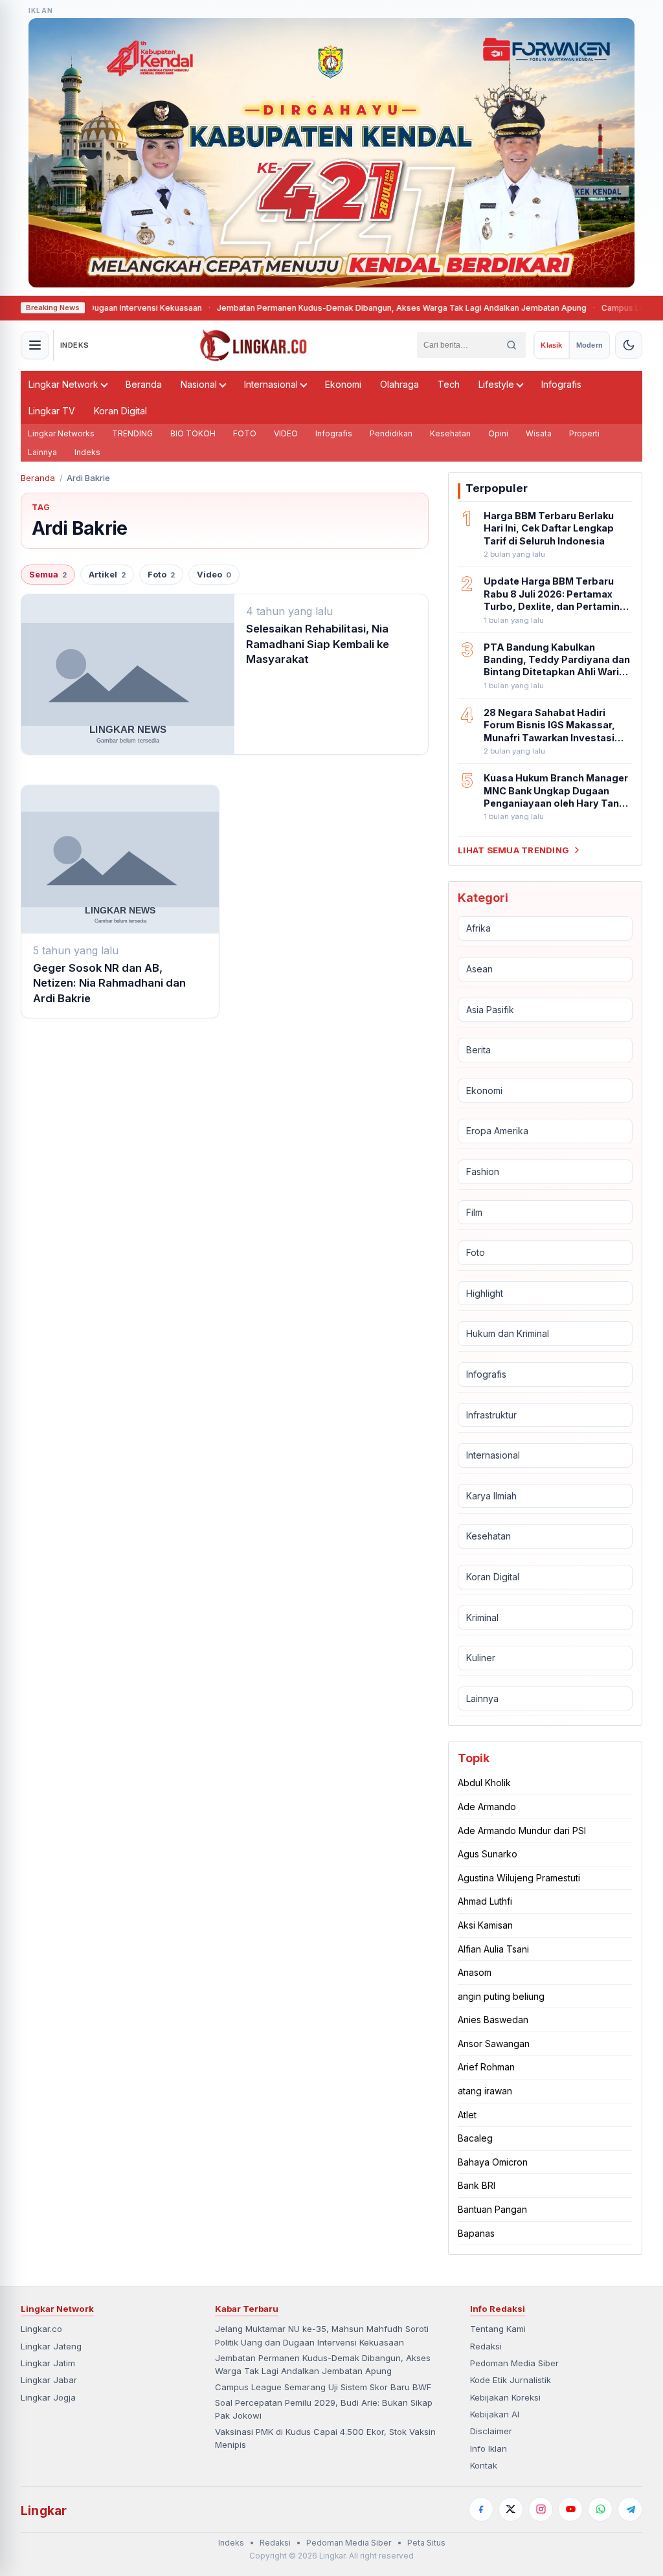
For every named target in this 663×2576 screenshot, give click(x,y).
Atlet (467, 2115)
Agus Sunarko (488, 1854)
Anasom (475, 1972)
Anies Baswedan (493, 2020)
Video (214, 575)
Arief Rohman (486, 2067)
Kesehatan (450, 433)
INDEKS (75, 345)
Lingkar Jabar (49, 2380)
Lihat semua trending (513, 850)
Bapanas (476, 2233)
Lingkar (44, 2511)
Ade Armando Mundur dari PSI (522, 1831)
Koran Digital (120, 411)
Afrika (478, 928)
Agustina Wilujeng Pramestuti (519, 1878)
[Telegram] (630, 2509)
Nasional (199, 384)
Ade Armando (487, 1807)
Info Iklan (489, 2448)
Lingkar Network (63, 384)
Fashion (483, 1171)
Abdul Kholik (484, 1783)
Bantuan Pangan (492, 2209)
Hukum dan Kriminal (508, 1333)
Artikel (107, 575)
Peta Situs (426, 2543)
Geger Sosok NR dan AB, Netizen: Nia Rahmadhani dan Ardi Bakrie (109, 983)
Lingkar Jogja (48, 2397)
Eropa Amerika (497, 1131)
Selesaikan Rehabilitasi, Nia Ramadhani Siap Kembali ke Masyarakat (318, 644)
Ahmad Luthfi (485, 1901)
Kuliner (481, 1658)
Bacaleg (475, 2138)
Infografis (561, 384)
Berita (478, 1050)
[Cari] (511, 345)
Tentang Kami (498, 2329)
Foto (161, 575)
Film (474, 1212)
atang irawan (485, 2091)
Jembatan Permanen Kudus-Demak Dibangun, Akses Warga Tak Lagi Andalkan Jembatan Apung (347, 308)
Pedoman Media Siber (514, 2363)
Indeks (87, 452)
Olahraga (399, 384)
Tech (449, 384)
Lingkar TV (52, 411)
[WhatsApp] (600, 2509)
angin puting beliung (501, 1996)
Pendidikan (391, 433)
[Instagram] (541, 2509)
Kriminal (482, 1618)
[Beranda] (253, 345)
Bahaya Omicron (493, 2162)
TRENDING (132, 433)
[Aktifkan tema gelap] (629, 345)
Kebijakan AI (495, 2414)
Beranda (144, 384)
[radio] (551, 345)
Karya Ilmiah (491, 1496)
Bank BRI (477, 2185)
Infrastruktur (491, 1415)
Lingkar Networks (61, 433)
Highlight (485, 1293)
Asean (479, 969)
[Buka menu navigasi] (35, 345)
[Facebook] (481, 2509)
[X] (511, 2509)
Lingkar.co (41, 2329)
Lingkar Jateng (51, 2346)
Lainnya (42, 452)
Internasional (271, 384)
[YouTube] (570, 2509)
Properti (584, 433)
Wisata (539, 433)
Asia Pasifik (490, 1010)
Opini (498, 433)
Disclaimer (491, 2431)
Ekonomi (343, 384)
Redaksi (486, 2346)
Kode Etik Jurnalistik (511, 2380)
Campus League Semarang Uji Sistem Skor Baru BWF (323, 2387)
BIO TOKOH (193, 433)
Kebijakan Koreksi (505, 2397)
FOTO (245, 433)
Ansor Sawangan (494, 2044)
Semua (48, 575)
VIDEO (286, 433)
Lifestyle (496, 384)
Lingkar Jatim (48, 2363)
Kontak (484, 2465)
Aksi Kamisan (485, 1925)
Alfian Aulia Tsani (493, 1949)
